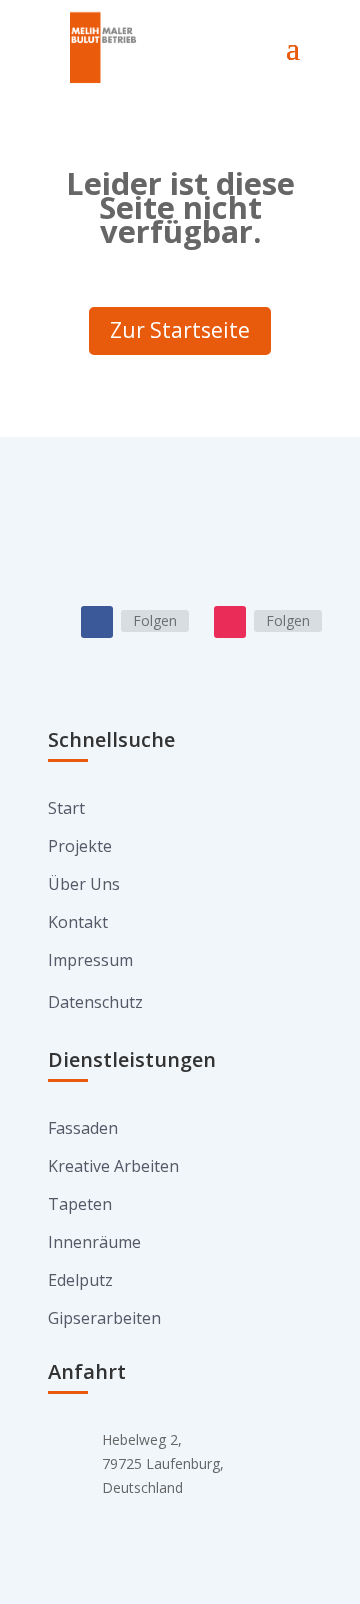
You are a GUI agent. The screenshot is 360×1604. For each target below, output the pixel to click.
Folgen (155, 620)
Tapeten (80, 1204)
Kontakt (78, 922)
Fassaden (83, 1128)
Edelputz (80, 1280)
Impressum (90, 960)
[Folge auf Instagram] (230, 622)
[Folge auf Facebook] (97, 622)
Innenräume (94, 1242)
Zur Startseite (180, 330)
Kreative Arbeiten (113, 1166)
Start (66, 808)
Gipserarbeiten (104, 1318)
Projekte (80, 846)
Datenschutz (95, 1002)
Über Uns (84, 884)
